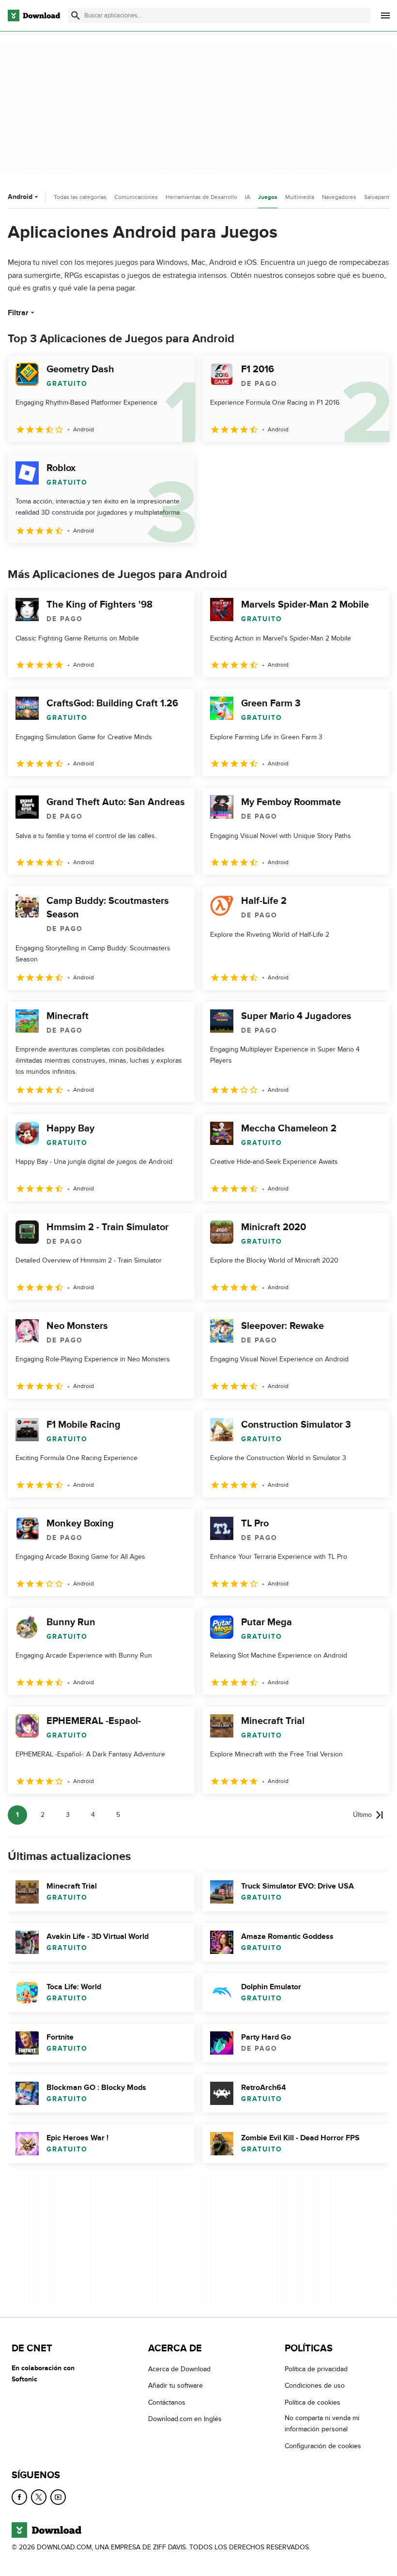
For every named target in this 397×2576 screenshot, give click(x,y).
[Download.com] (34, 15)
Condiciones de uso (315, 2385)
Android (20, 197)
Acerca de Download (179, 2369)
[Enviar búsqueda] (76, 15)
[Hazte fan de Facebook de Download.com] (19, 2497)
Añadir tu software (176, 2385)
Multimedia (300, 197)
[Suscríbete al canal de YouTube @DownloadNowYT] (58, 2497)
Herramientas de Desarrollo (201, 197)
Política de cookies (313, 2402)
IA (248, 197)
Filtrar (18, 313)
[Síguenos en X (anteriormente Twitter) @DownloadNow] (39, 2497)
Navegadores (339, 197)
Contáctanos (167, 2402)
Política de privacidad (316, 2369)
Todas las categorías (80, 197)
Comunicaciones (136, 197)
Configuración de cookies (323, 2446)
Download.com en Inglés (185, 2419)
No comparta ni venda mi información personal (322, 2424)
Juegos (268, 197)
